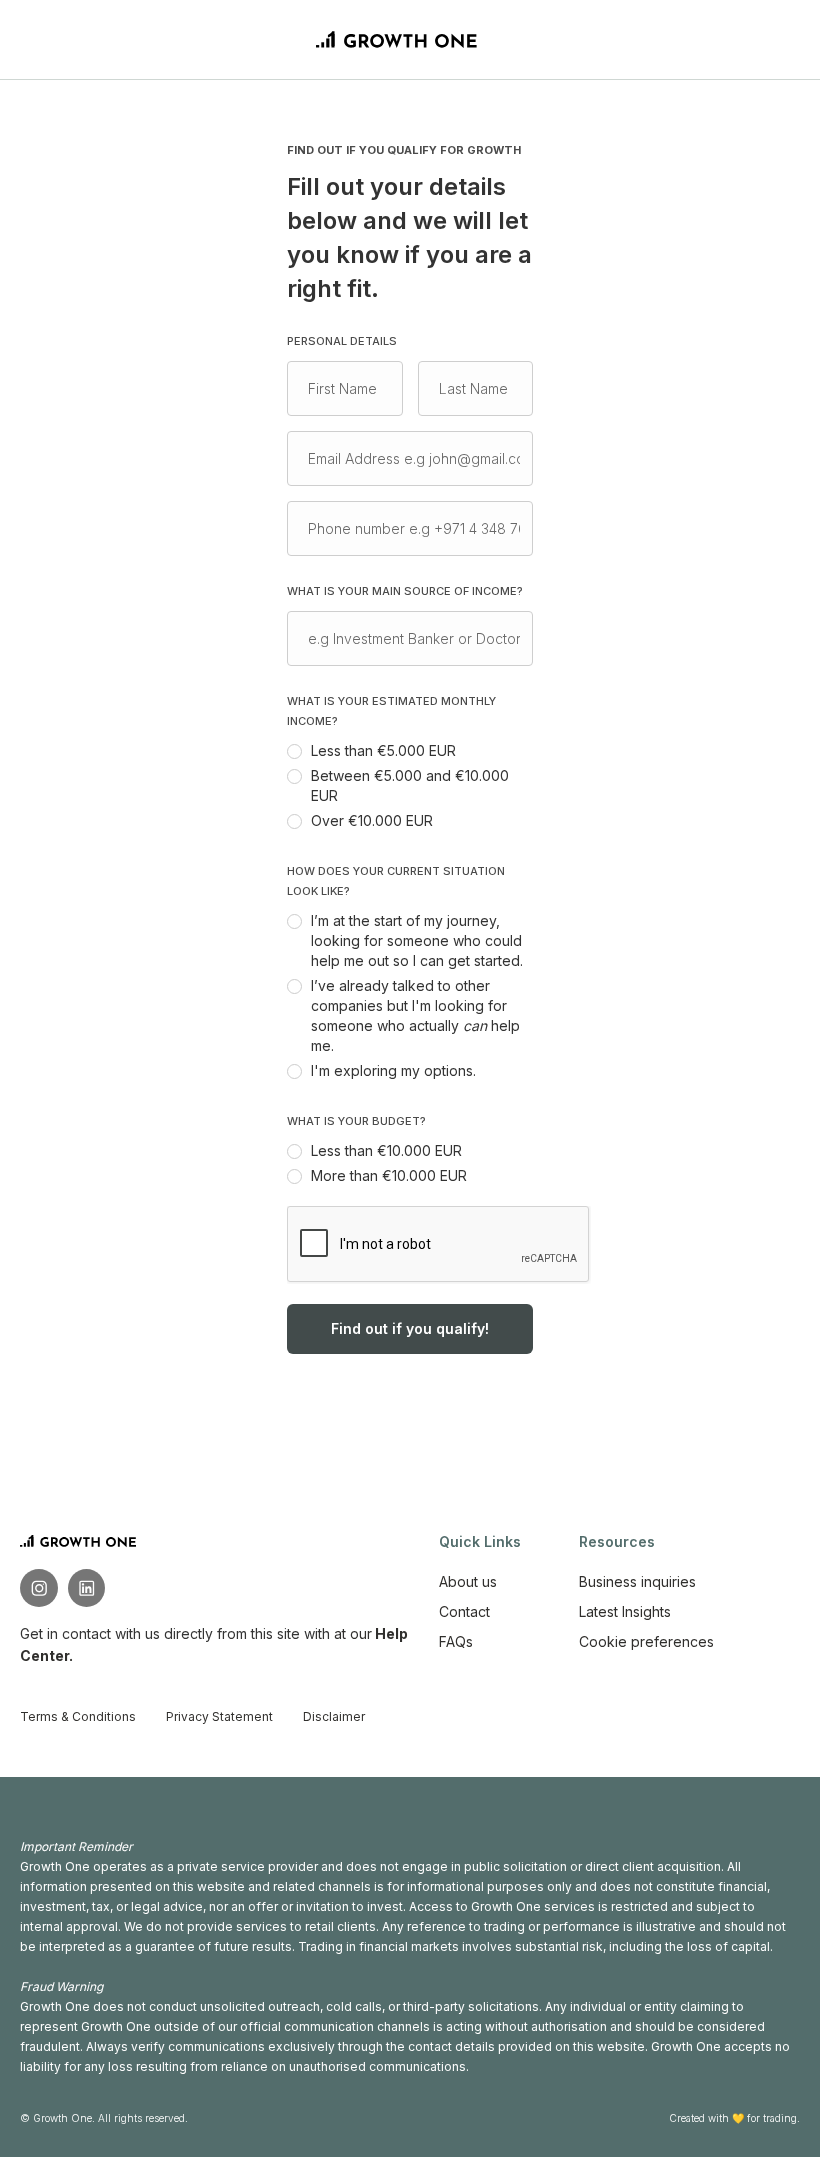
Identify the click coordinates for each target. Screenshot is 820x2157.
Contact (464, 1611)
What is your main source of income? (405, 591)
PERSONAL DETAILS (342, 341)
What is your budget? (356, 1121)
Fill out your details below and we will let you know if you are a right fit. (409, 237)
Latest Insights (625, 1611)
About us (468, 1581)
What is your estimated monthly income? (391, 711)
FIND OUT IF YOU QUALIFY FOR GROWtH (404, 150)
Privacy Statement (219, 1716)
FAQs (456, 1641)
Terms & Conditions (78, 1716)
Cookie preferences (646, 1641)
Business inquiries (637, 1581)
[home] (397, 39)
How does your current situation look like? (396, 881)
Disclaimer (334, 1716)
